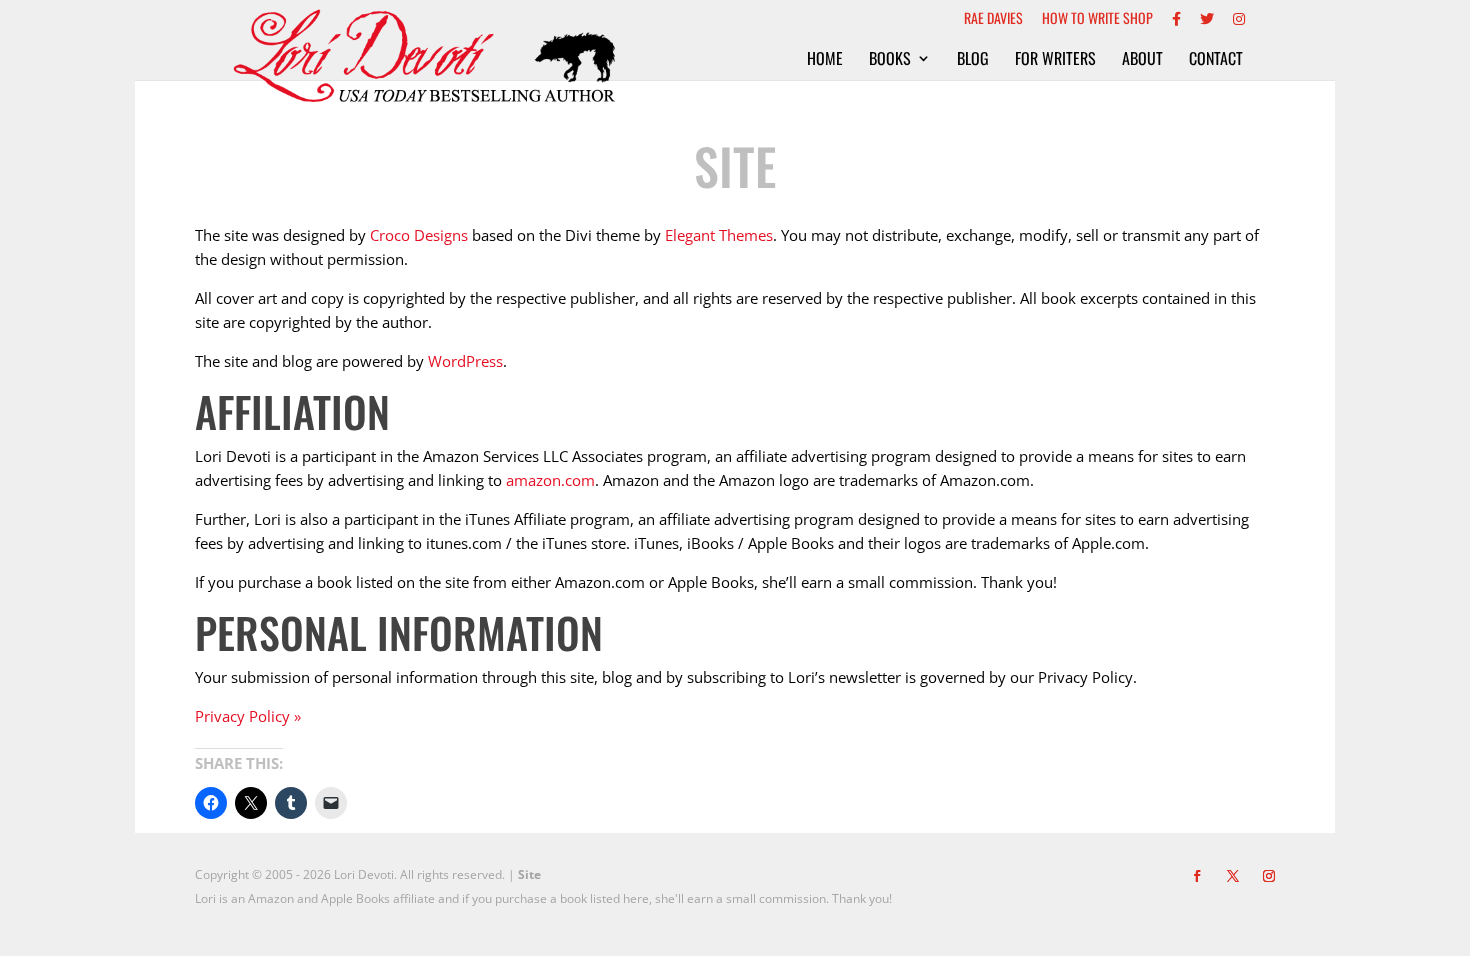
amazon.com (550, 480)
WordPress (465, 361)
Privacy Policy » (248, 716)
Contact (1216, 60)
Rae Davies (993, 19)
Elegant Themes (719, 235)
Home (825, 60)
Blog (973, 60)
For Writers (1055, 60)
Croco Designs (419, 235)
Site (529, 874)
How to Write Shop (1097, 19)
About (1142, 60)
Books (890, 60)
